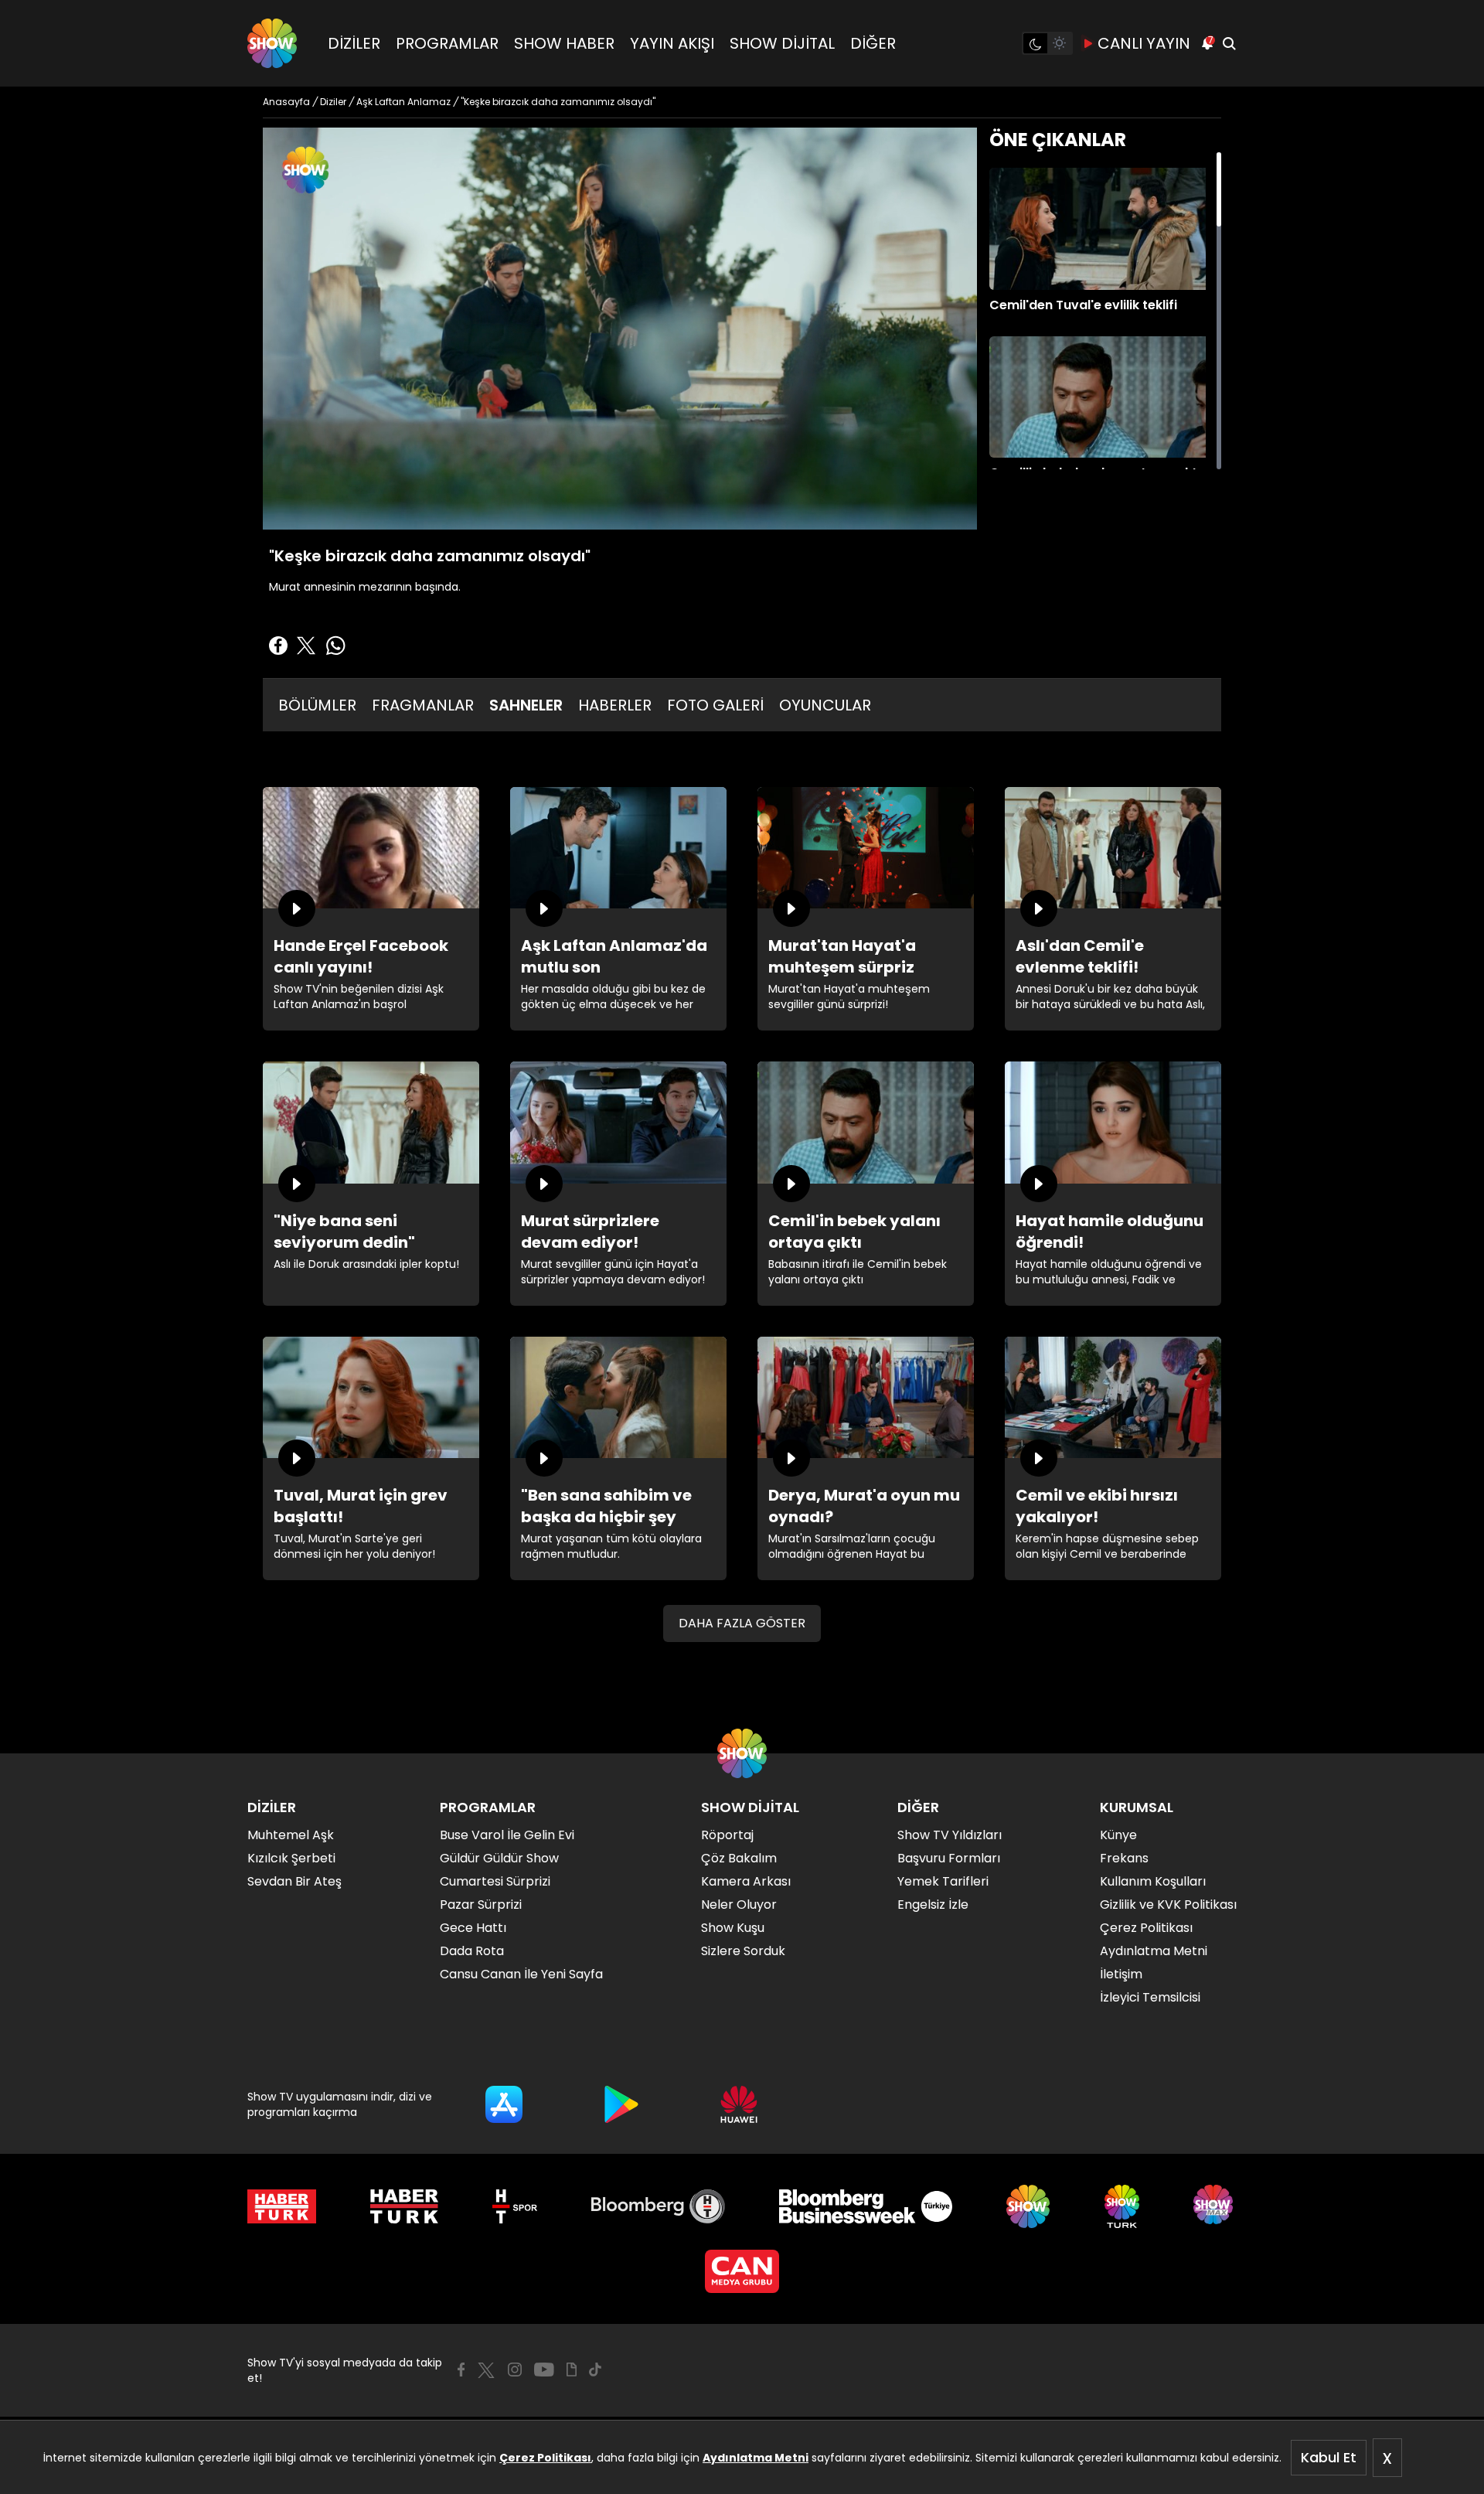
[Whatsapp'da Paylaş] (335, 646)
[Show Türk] (1122, 2206)
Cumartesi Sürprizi (495, 1881)
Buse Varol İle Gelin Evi (507, 1835)
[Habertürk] (282, 2206)
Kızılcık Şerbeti (291, 1858)
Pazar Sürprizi (481, 1905)
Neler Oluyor (739, 1905)
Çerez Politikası (545, 2458)
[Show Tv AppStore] (504, 2104)
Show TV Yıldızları (950, 1835)
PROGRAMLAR (447, 43)
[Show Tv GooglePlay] (621, 2104)
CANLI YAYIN (1144, 43)
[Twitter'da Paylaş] (306, 646)
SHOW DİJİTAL (782, 43)
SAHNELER (526, 705)
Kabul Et (1329, 2457)
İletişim (1121, 1974)
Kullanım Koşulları (1153, 1881)
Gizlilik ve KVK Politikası (1168, 1905)
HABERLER (615, 705)
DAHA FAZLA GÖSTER (742, 1623)
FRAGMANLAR (423, 705)
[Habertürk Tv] (404, 2206)
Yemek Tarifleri (943, 1881)
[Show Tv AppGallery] (739, 2104)
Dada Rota (472, 1951)
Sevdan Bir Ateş (294, 1881)
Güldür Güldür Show (499, 1858)
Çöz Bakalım (739, 1858)
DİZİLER (354, 43)
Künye (1118, 1835)
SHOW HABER (564, 43)
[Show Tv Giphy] (572, 2370)
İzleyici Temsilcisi (1150, 1997)
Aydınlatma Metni (756, 2458)
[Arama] (1229, 43)
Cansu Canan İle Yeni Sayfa (521, 1974)
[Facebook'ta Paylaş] (278, 646)
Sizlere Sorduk (743, 1951)
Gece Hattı (473, 1928)
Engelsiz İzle (933, 1905)
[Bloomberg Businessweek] (865, 2206)
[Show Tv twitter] (486, 2370)
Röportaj (727, 1835)
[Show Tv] (272, 43)
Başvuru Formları (949, 1858)
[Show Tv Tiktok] (595, 2370)
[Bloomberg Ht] (658, 2206)
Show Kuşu (733, 1928)
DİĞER (873, 43)
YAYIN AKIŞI (672, 43)
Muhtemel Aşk (291, 1835)
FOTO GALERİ (715, 705)
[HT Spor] (514, 2206)
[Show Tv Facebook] (461, 2370)
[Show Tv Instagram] (515, 2370)
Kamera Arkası (746, 1881)
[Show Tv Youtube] (544, 2370)
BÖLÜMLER (317, 705)
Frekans (1124, 1858)
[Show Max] (1215, 2206)
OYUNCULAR (825, 705)
